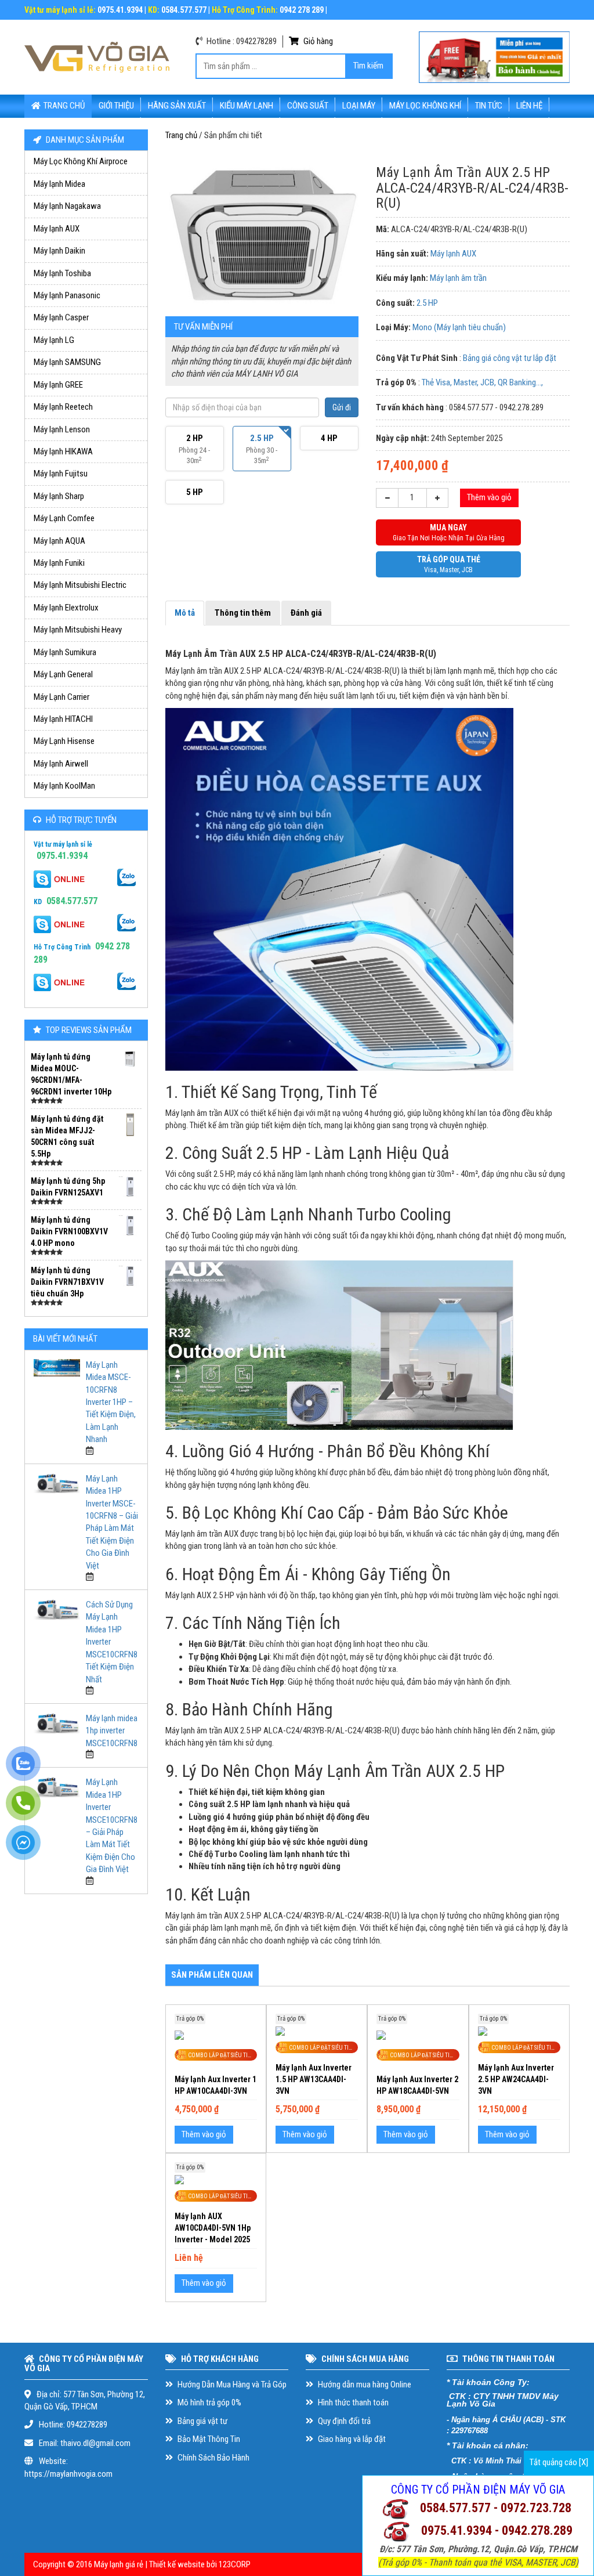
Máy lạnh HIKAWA (63, 451)
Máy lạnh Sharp (59, 496)
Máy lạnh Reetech (63, 407)
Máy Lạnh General (63, 674)
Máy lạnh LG (54, 340)
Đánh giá (306, 613)
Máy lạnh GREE (58, 385)
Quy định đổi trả (343, 2421)
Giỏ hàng (317, 41)
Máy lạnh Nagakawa (67, 206)
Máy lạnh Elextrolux (66, 608)
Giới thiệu (116, 106)
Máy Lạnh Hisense (64, 741)
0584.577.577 (72, 901)
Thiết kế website (177, 2564)
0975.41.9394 (62, 856)
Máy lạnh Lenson (62, 429)
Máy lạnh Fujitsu (61, 474)
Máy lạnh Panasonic (67, 295)
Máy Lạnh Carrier (61, 697)
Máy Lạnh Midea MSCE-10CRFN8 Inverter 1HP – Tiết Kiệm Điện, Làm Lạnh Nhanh (111, 1402)
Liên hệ (529, 106)
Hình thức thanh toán (352, 2402)
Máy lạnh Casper (61, 317)
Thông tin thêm (243, 613)
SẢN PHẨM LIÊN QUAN (212, 1975)
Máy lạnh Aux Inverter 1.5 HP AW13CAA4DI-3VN (314, 2079)
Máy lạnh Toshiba (62, 273)
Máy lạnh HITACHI (63, 719)
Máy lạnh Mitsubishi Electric (80, 585)
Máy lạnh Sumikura (65, 652)
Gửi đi (342, 407)
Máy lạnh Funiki (59, 563)
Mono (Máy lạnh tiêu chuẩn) (459, 327)
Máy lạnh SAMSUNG (67, 362)
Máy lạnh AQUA (59, 541)
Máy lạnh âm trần (458, 278)
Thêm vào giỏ (489, 497)
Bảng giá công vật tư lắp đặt (510, 358)
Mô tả (185, 613)
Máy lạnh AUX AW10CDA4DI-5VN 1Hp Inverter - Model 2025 (213, 2228)
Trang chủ (64, 106)
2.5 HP (427, 303)
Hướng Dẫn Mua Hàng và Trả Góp (231, 2384)
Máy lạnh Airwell (61, 764)
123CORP (235, 2564)
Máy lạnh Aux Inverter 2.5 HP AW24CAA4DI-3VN (516, 2079)
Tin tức (489, 106)
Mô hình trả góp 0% (209, 2402)
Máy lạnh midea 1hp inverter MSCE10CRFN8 (112, 1731)
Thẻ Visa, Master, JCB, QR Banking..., (482, 382)
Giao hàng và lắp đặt (351, 2439)
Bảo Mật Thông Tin (208, 2439)
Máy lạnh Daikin (59, 251)
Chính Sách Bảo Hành (213, 2458)
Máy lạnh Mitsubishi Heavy (78, 630)
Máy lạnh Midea (59, 184)
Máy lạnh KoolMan (64, 786)
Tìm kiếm (368, 66)
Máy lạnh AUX (57, 229)
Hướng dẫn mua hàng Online (364, 2384)
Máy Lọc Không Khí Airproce (81, 161)
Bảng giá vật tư (202, 2421)
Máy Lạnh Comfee (64, 518)
